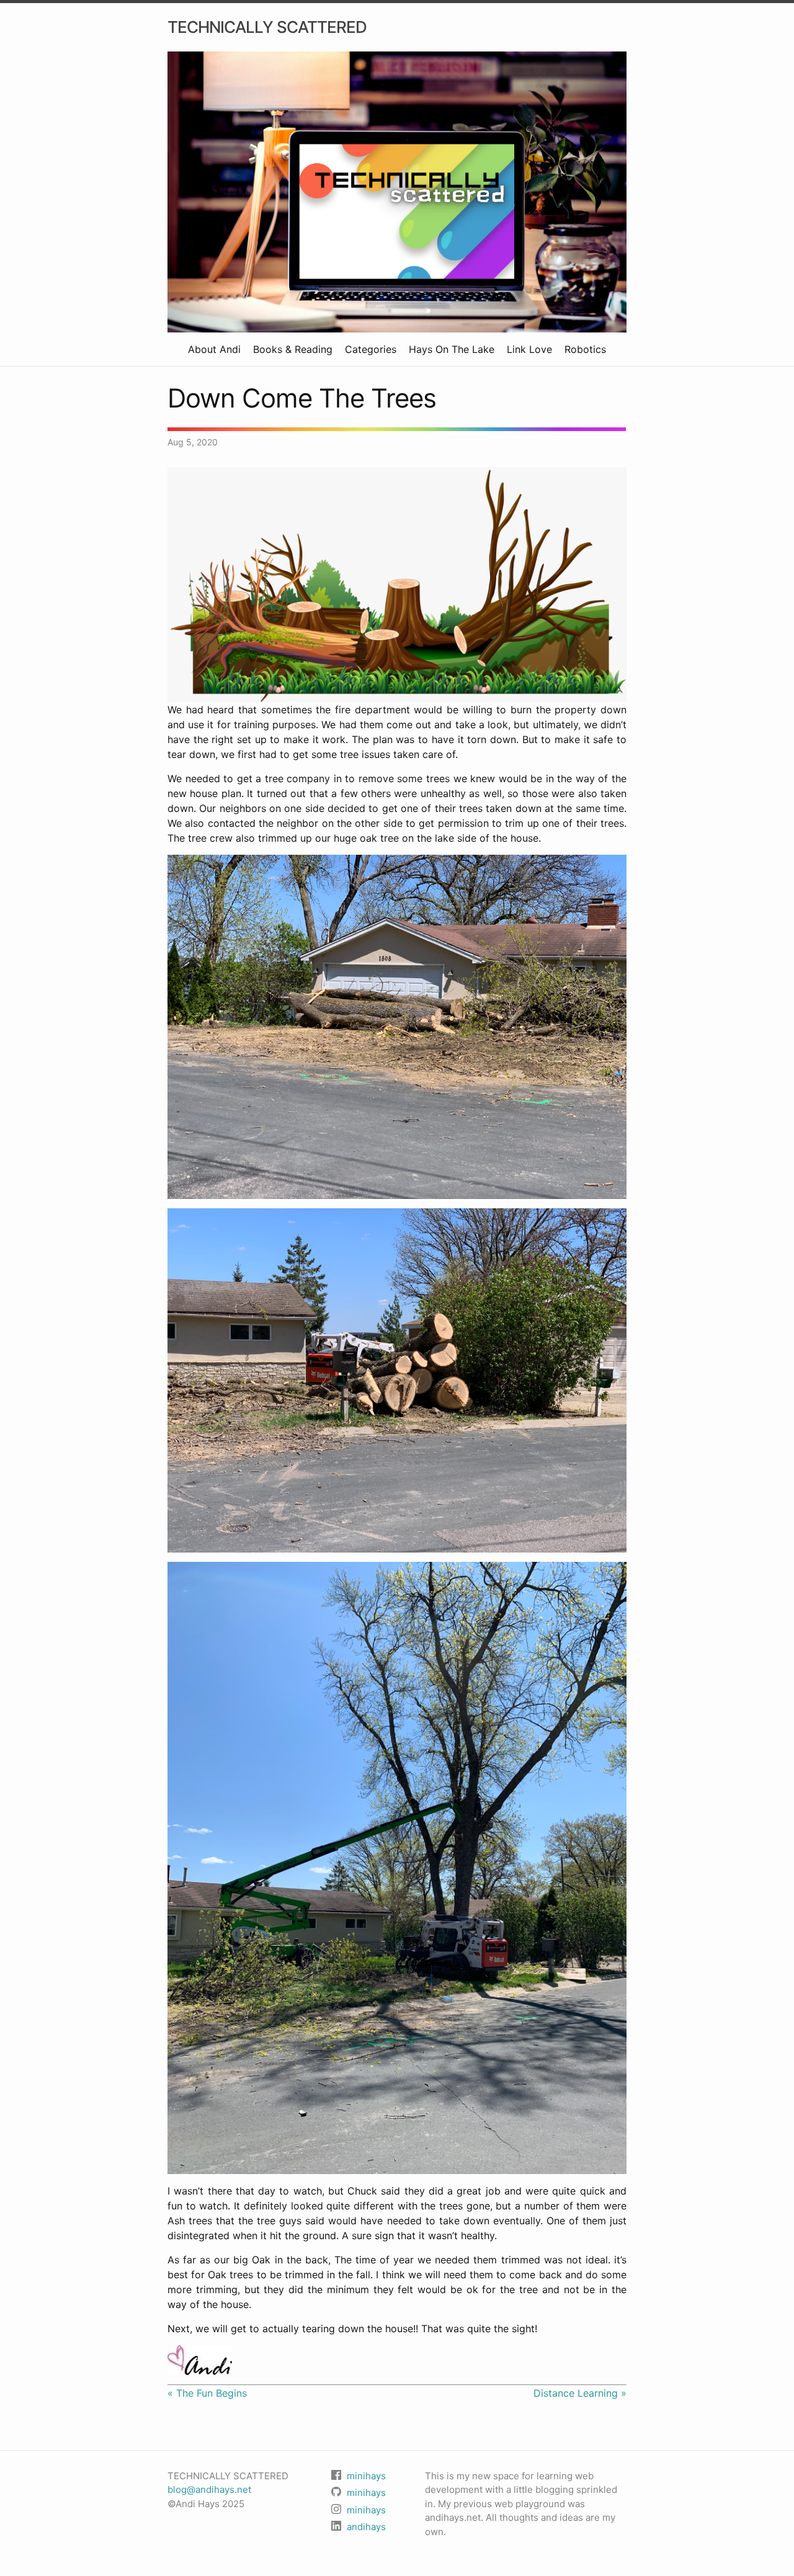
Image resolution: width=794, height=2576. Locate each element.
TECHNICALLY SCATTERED (267, 27)
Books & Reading (293, 349)
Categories (371, 349)
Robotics (585, 349)
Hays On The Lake (452, 349)
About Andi (214, 349)
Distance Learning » (580, 2393)
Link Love (529, 349)
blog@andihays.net (209, 2489)
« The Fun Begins (207, 2393)
